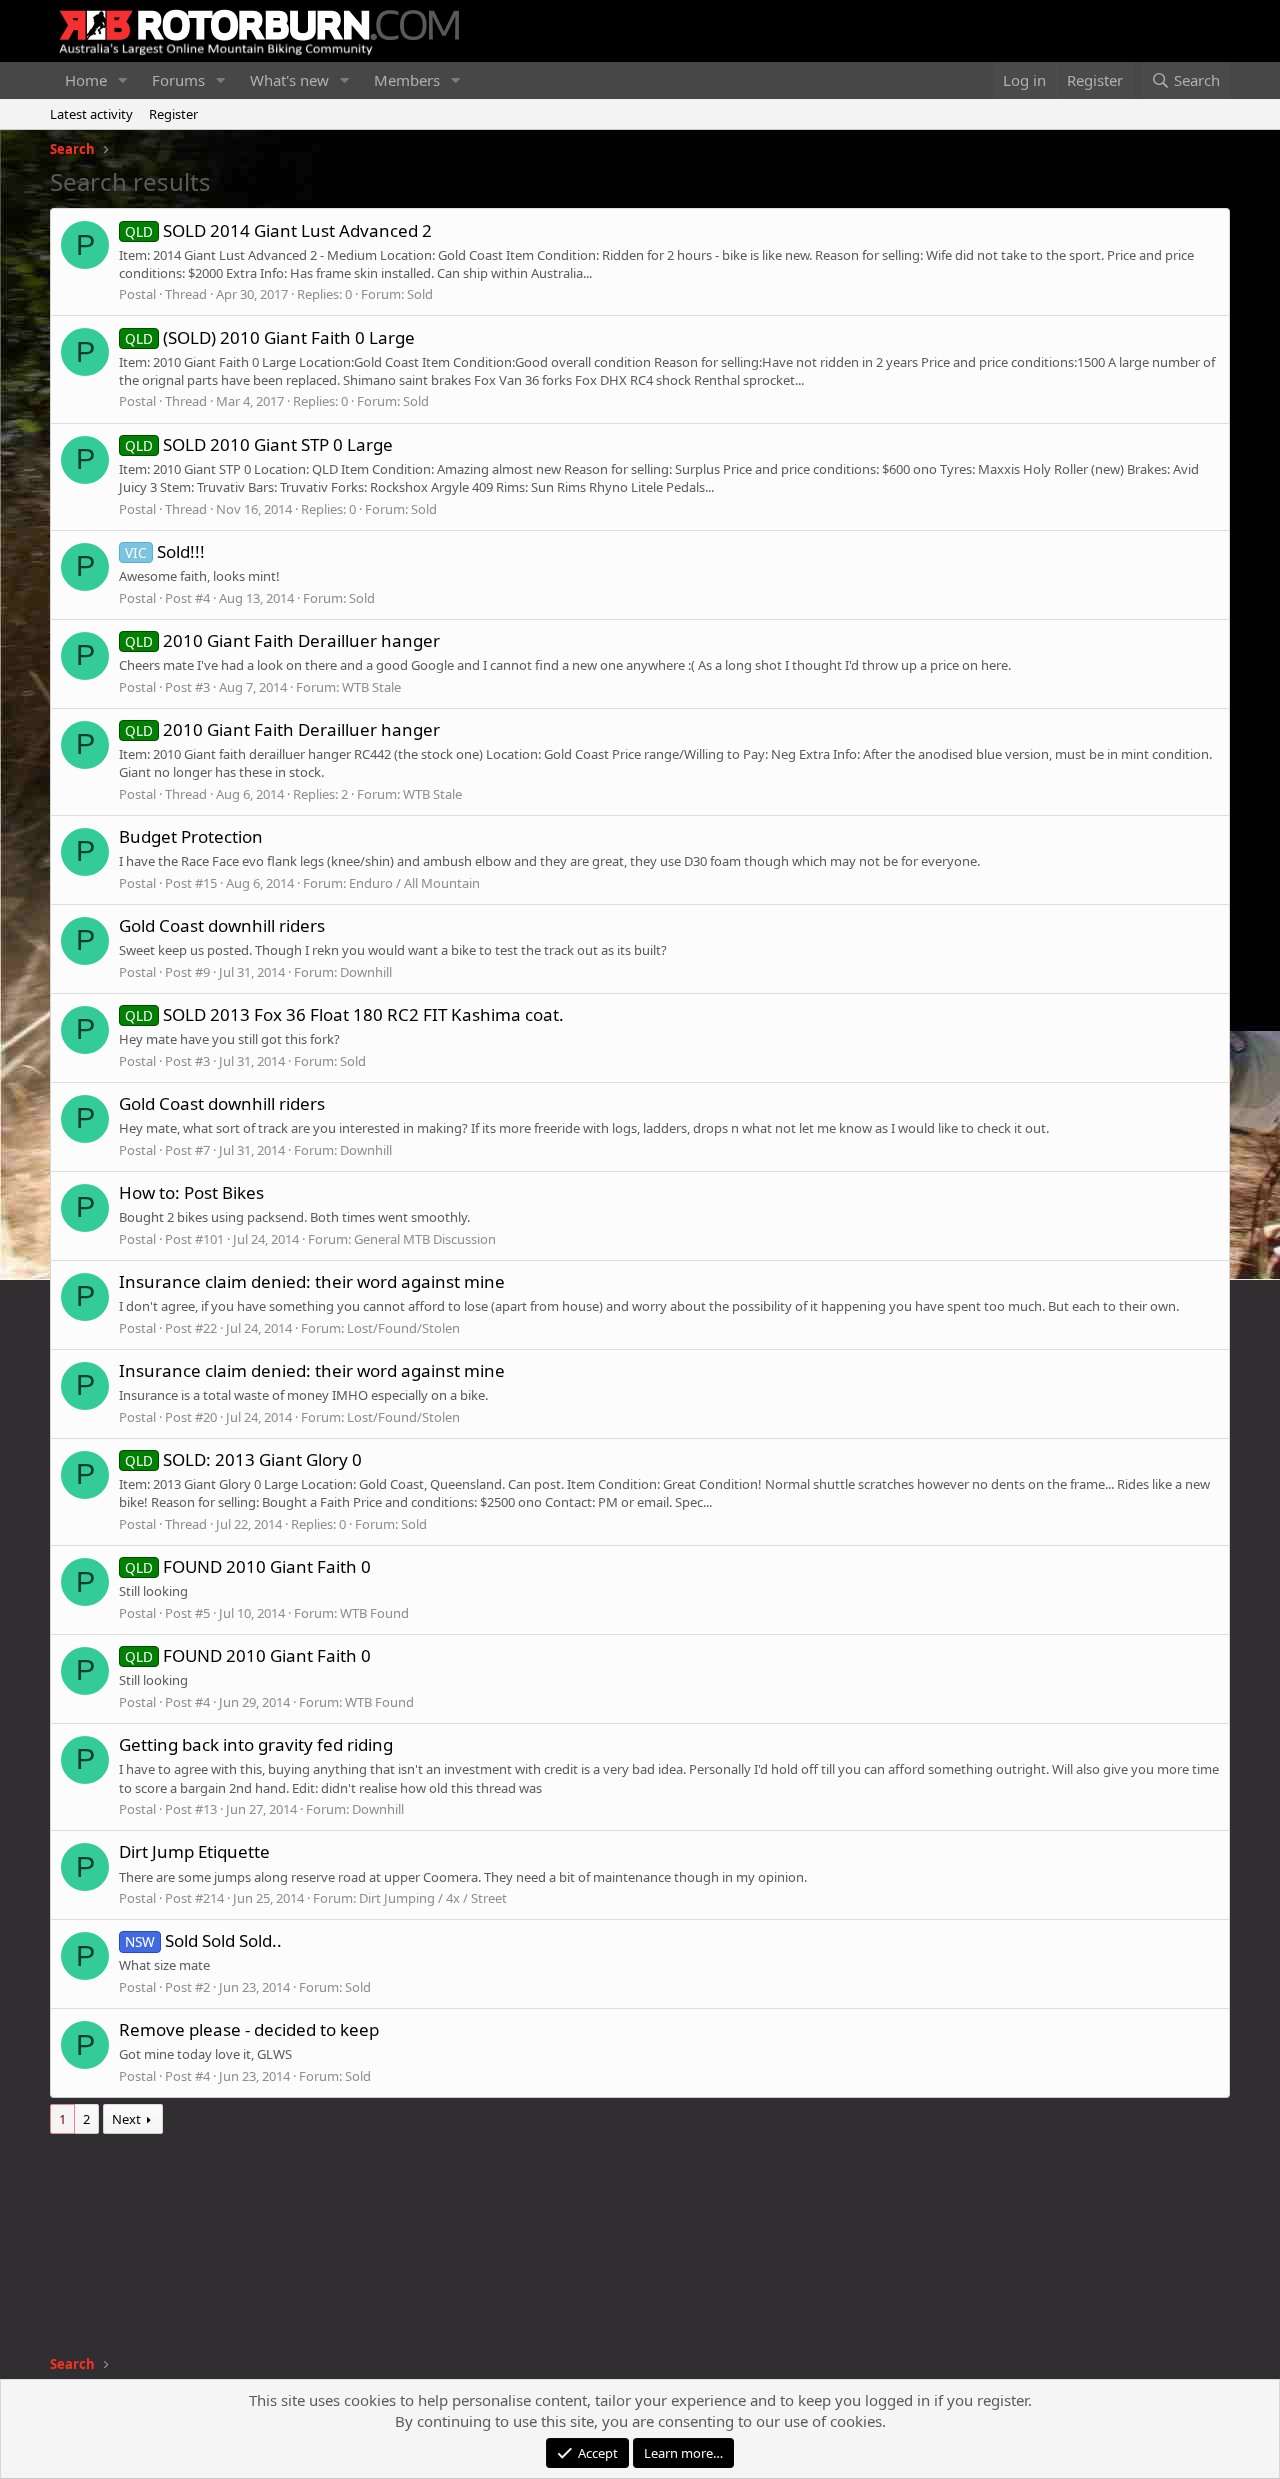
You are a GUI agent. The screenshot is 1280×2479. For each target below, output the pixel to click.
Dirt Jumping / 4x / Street (433, 1898)
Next (126, 2119)
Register (173, 114)
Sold (420, 294)
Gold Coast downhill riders (222, 925)
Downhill (366, 972)
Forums (178, 80)
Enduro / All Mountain (414, 883)
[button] (123, 80)
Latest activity (91, 114)
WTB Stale (371, 687)
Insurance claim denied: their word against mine (312, 1281)
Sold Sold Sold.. (203, 1940)
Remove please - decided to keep (249, 2029)
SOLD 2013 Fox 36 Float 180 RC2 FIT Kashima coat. (344, 1014)
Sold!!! (165, 551)
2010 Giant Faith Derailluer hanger (282, 640)
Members (407, 80)
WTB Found (374, 1613)
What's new (289, 80)
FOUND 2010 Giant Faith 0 (248, 1566)
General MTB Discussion (425, 1239)
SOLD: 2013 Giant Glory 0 (243, 1459)
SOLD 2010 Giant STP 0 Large (259, 444)
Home (86, 80)
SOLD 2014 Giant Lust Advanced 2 (278, 230)
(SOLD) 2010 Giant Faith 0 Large (270, 337)
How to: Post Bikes (191, 1192)
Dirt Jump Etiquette (194, 1851)
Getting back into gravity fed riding (256, 1744)
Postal (137, 294)
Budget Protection (191, 836)
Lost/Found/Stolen (403, 1328)
